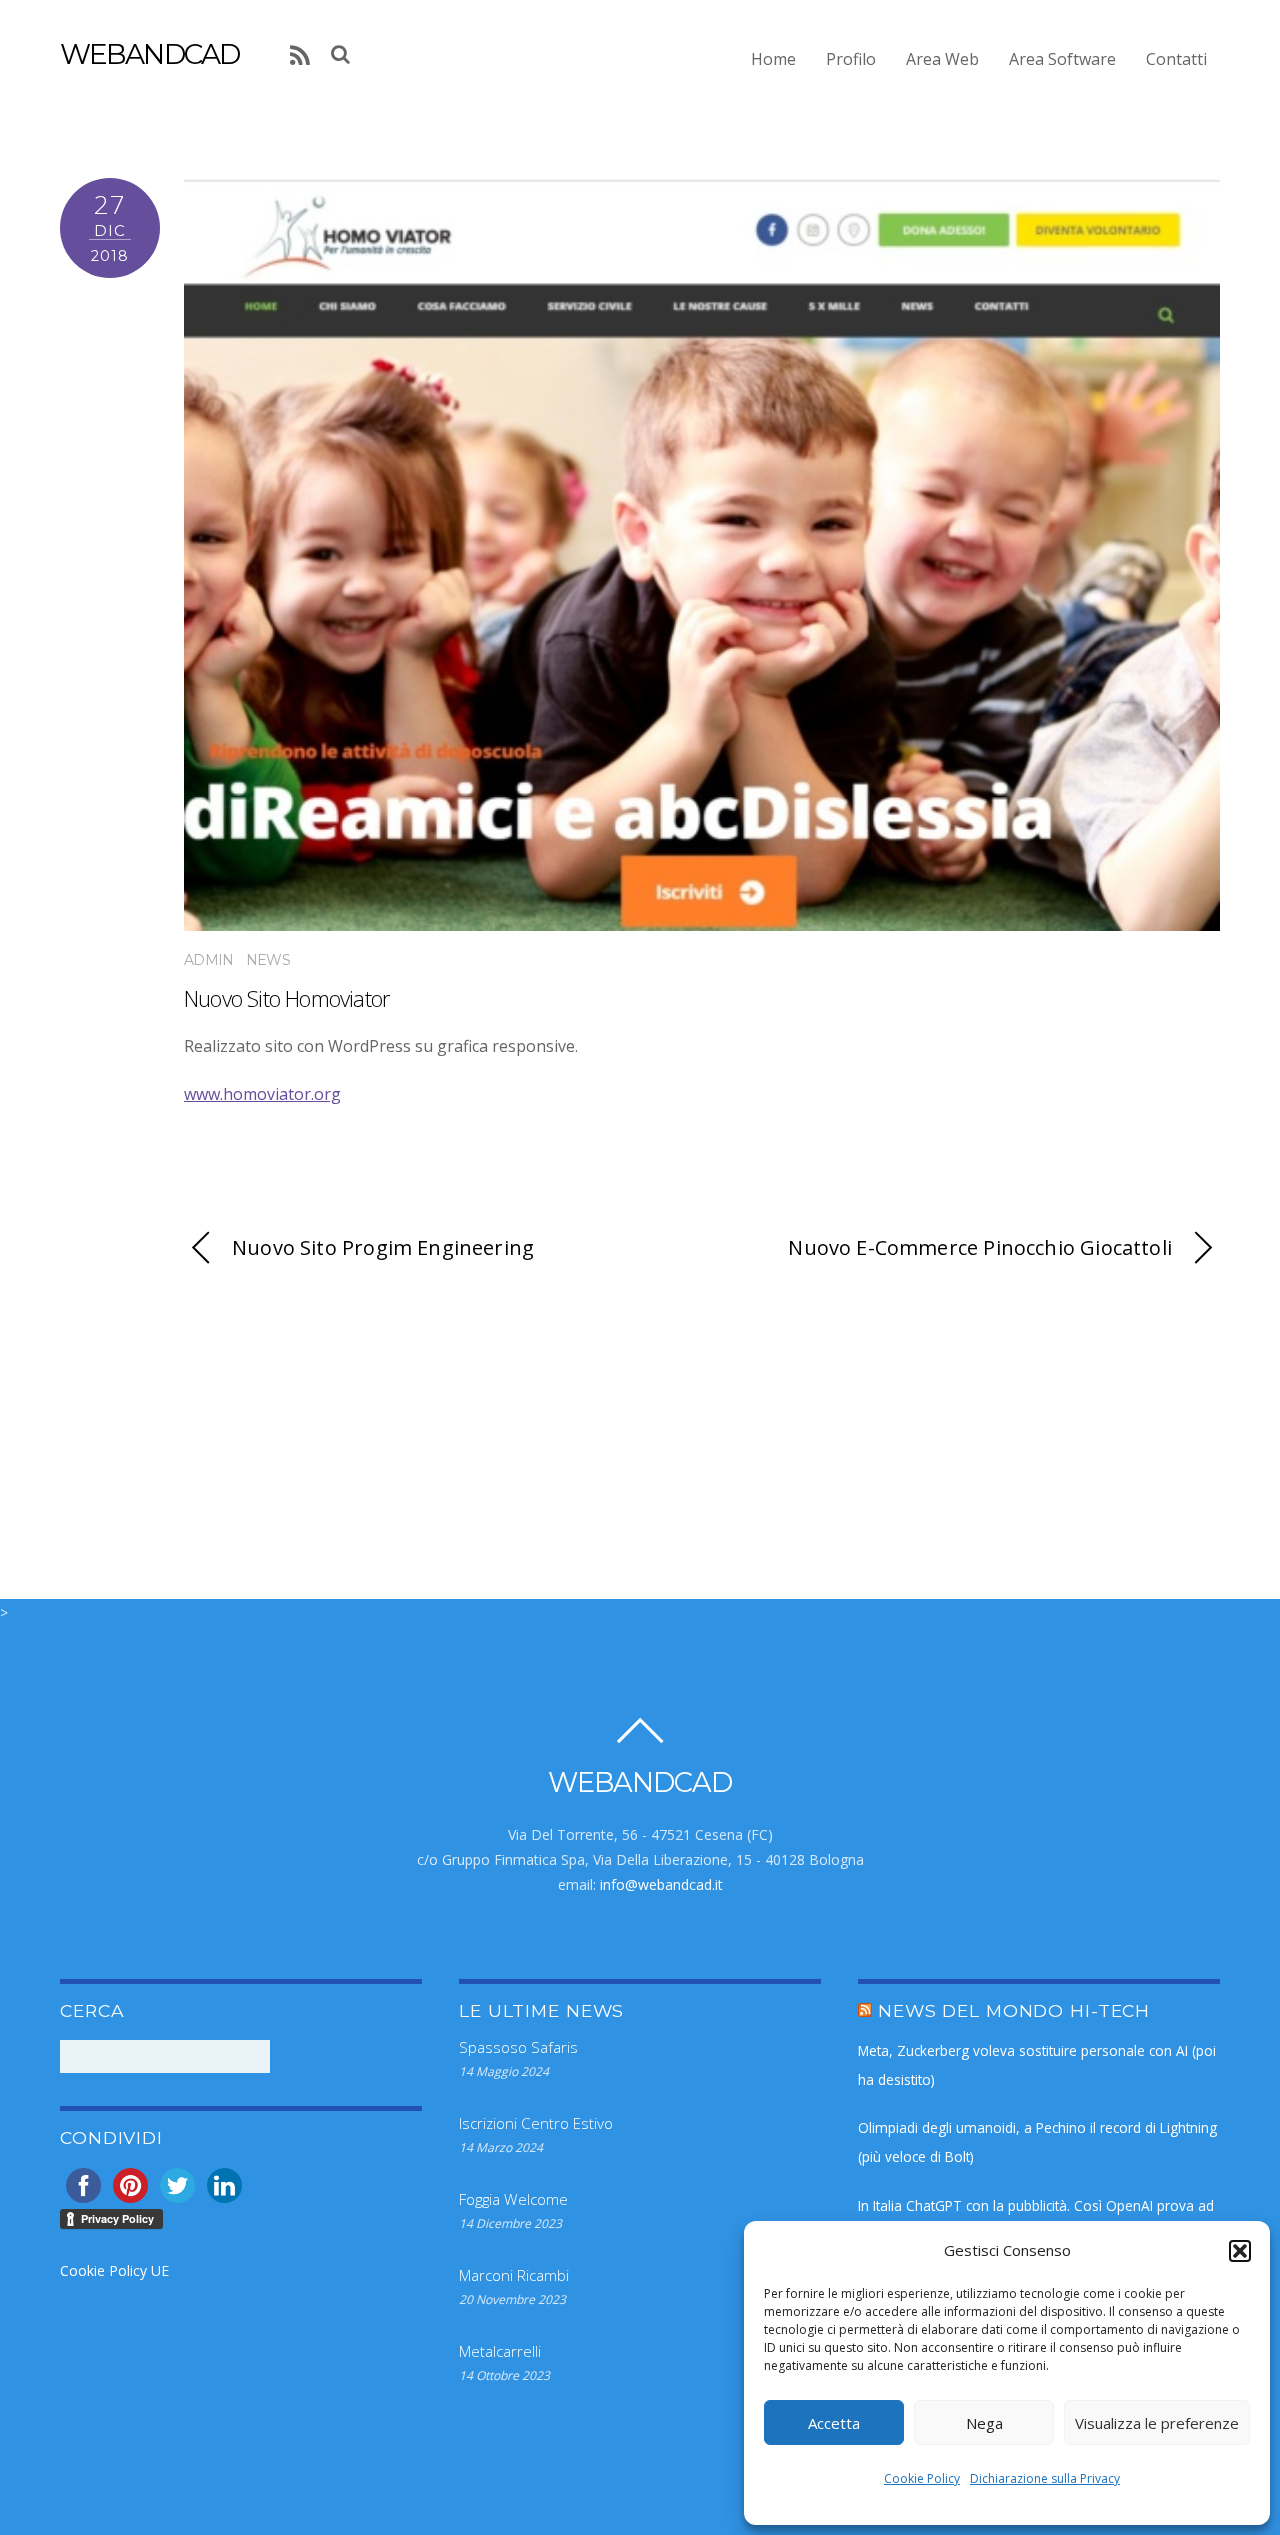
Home (773, 59)
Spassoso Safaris (518, 2047)
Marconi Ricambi (514, 2275)
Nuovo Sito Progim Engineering (383, 1247)
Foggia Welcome (513, 2199)
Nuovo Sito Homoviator (287, 998)
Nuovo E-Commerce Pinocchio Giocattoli (980, 1247)
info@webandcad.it (661, 1884)
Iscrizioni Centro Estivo (536, 2123)
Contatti (1176, 59)
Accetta (834, 2423)
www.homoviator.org (262, 1094)
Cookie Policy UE (114, 2270)
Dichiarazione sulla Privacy (1045, 2478)
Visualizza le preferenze (1157, 2423)
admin (209, 960)
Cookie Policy (922, 2478)
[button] (1240, 2251)
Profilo (851, 59)
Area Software (1062, 59)
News (268, 960)
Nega (984, 2423)
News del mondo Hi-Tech (1014, 2010)
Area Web (942, 59)
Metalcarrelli (500, 2351)
